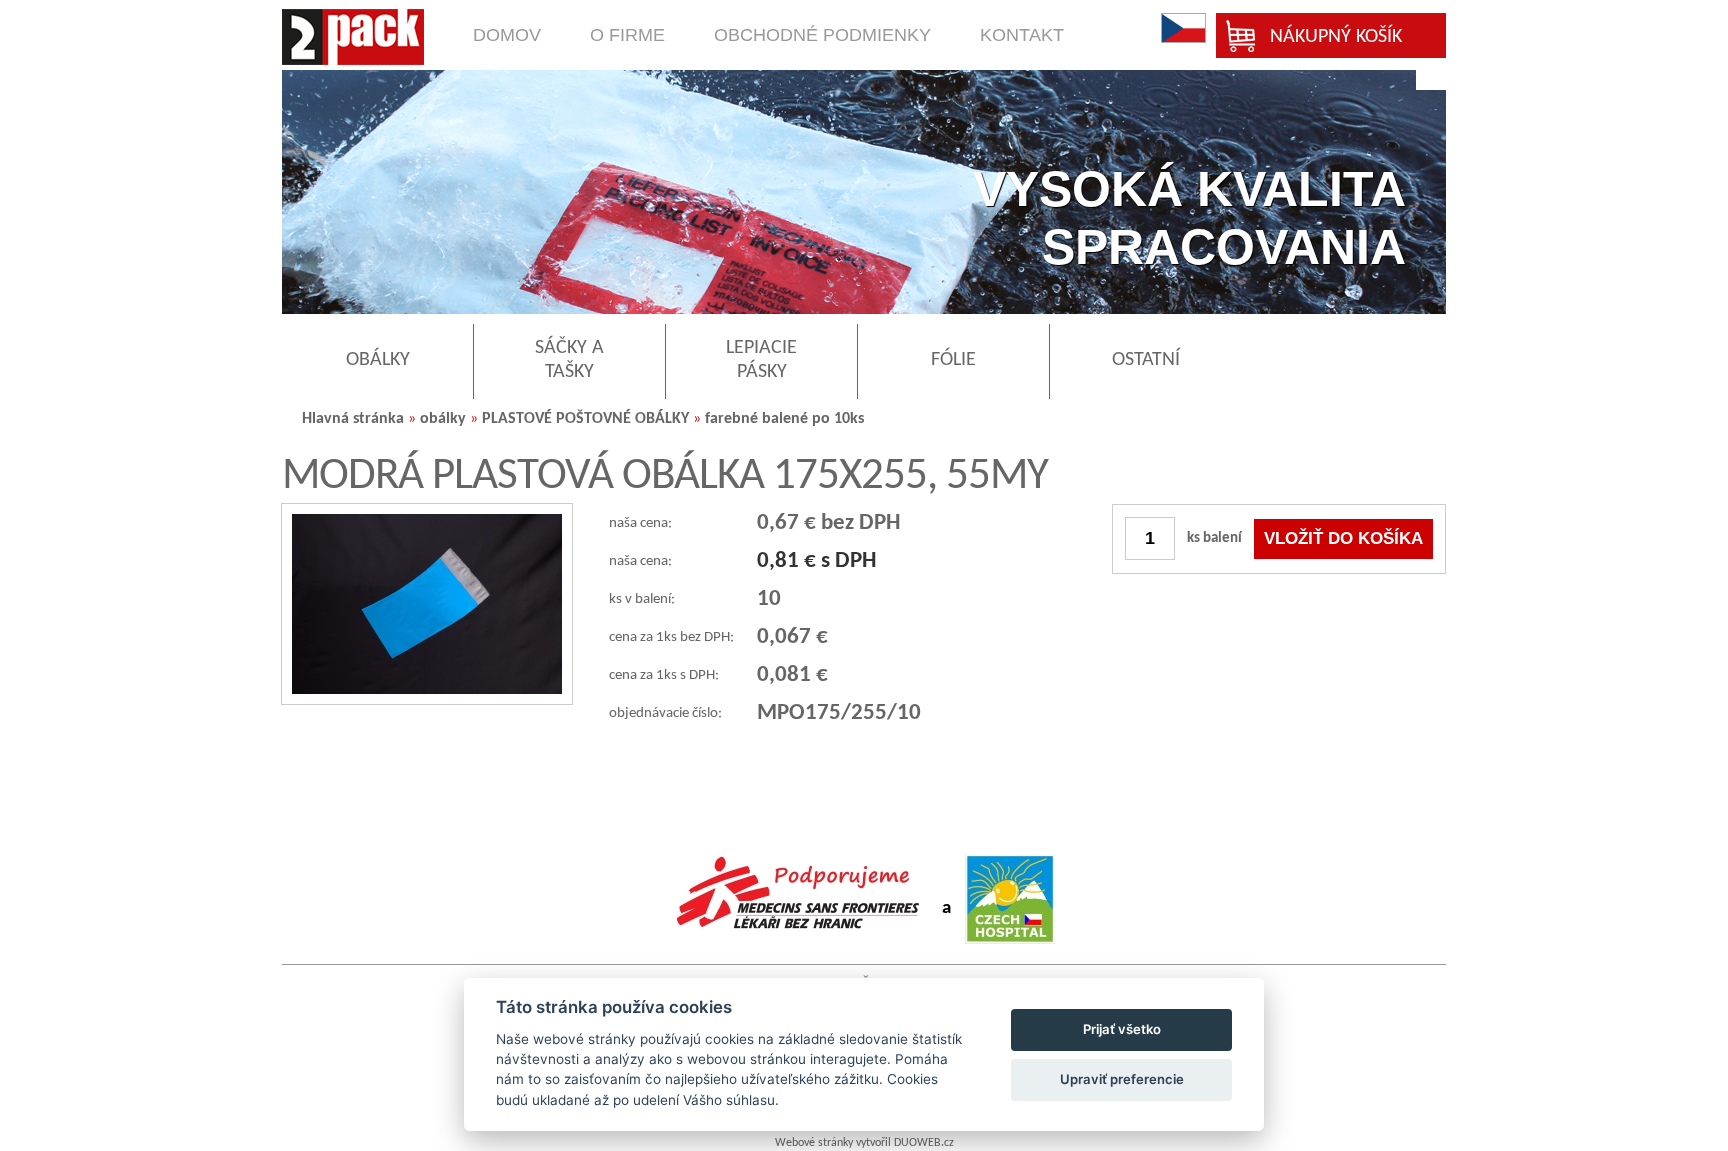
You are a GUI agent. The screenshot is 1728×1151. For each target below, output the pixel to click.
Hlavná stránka (353, 419)
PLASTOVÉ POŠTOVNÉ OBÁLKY (585, 419)
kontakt (1022, 35)
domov (507, 35)
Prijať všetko (1122, 1029)
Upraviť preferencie (1122, 1079)
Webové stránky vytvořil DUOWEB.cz (864, 1143)
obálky (443, 419)
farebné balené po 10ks (784, 419)
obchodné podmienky (822, 35)
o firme (627, 35)
